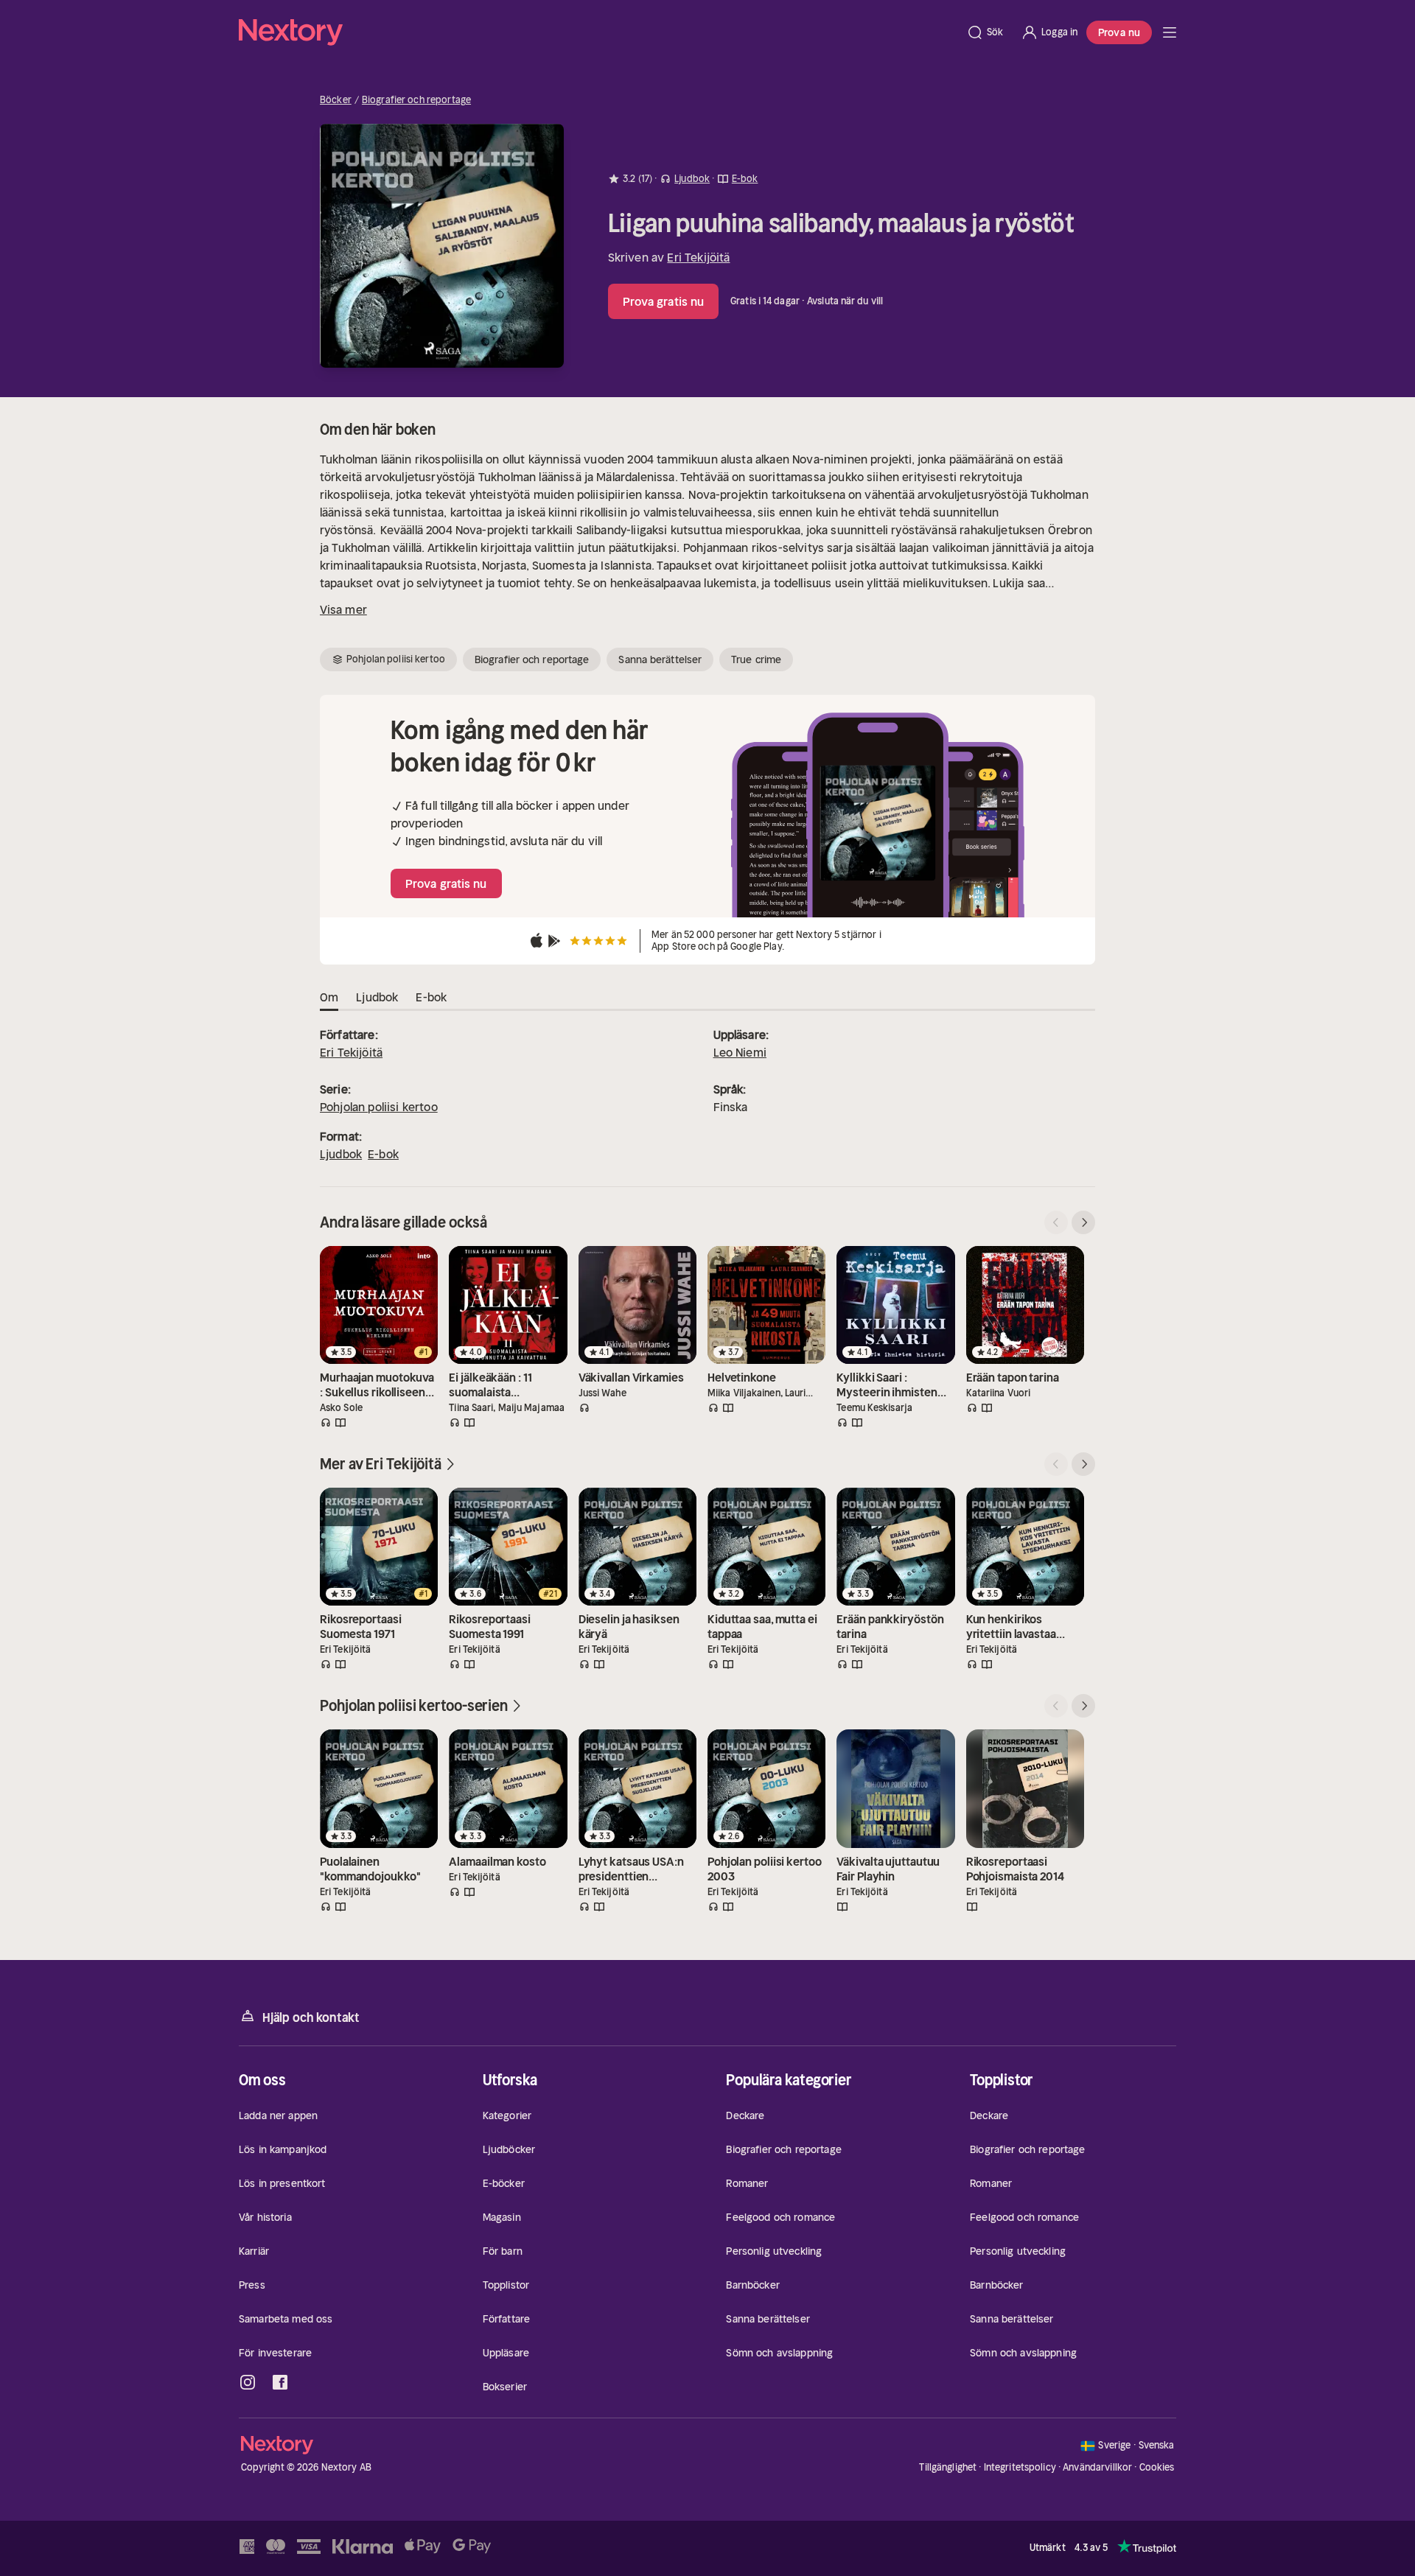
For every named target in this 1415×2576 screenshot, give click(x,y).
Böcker (336, 100)
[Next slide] (1083, 1222)
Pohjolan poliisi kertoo (379, 1107)
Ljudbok (341, 1154)
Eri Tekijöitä (698, 257)
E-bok (383, 1154)
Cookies (1157, 2468)
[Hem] (598, 32)
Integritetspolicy (1020, 2467)
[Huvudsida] (1170, 32)
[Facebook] (280, 2382)
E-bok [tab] (431, 997)
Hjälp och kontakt (311, 2017)
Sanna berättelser (660, 659)
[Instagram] (248, 2382)
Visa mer (343, 609)
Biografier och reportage (416, 100)
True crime (756, 659)
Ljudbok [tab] (377, 997)
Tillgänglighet (948, 2467)
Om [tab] (329, 997)
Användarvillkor (1097, 2467)
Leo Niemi (740, 1052)
